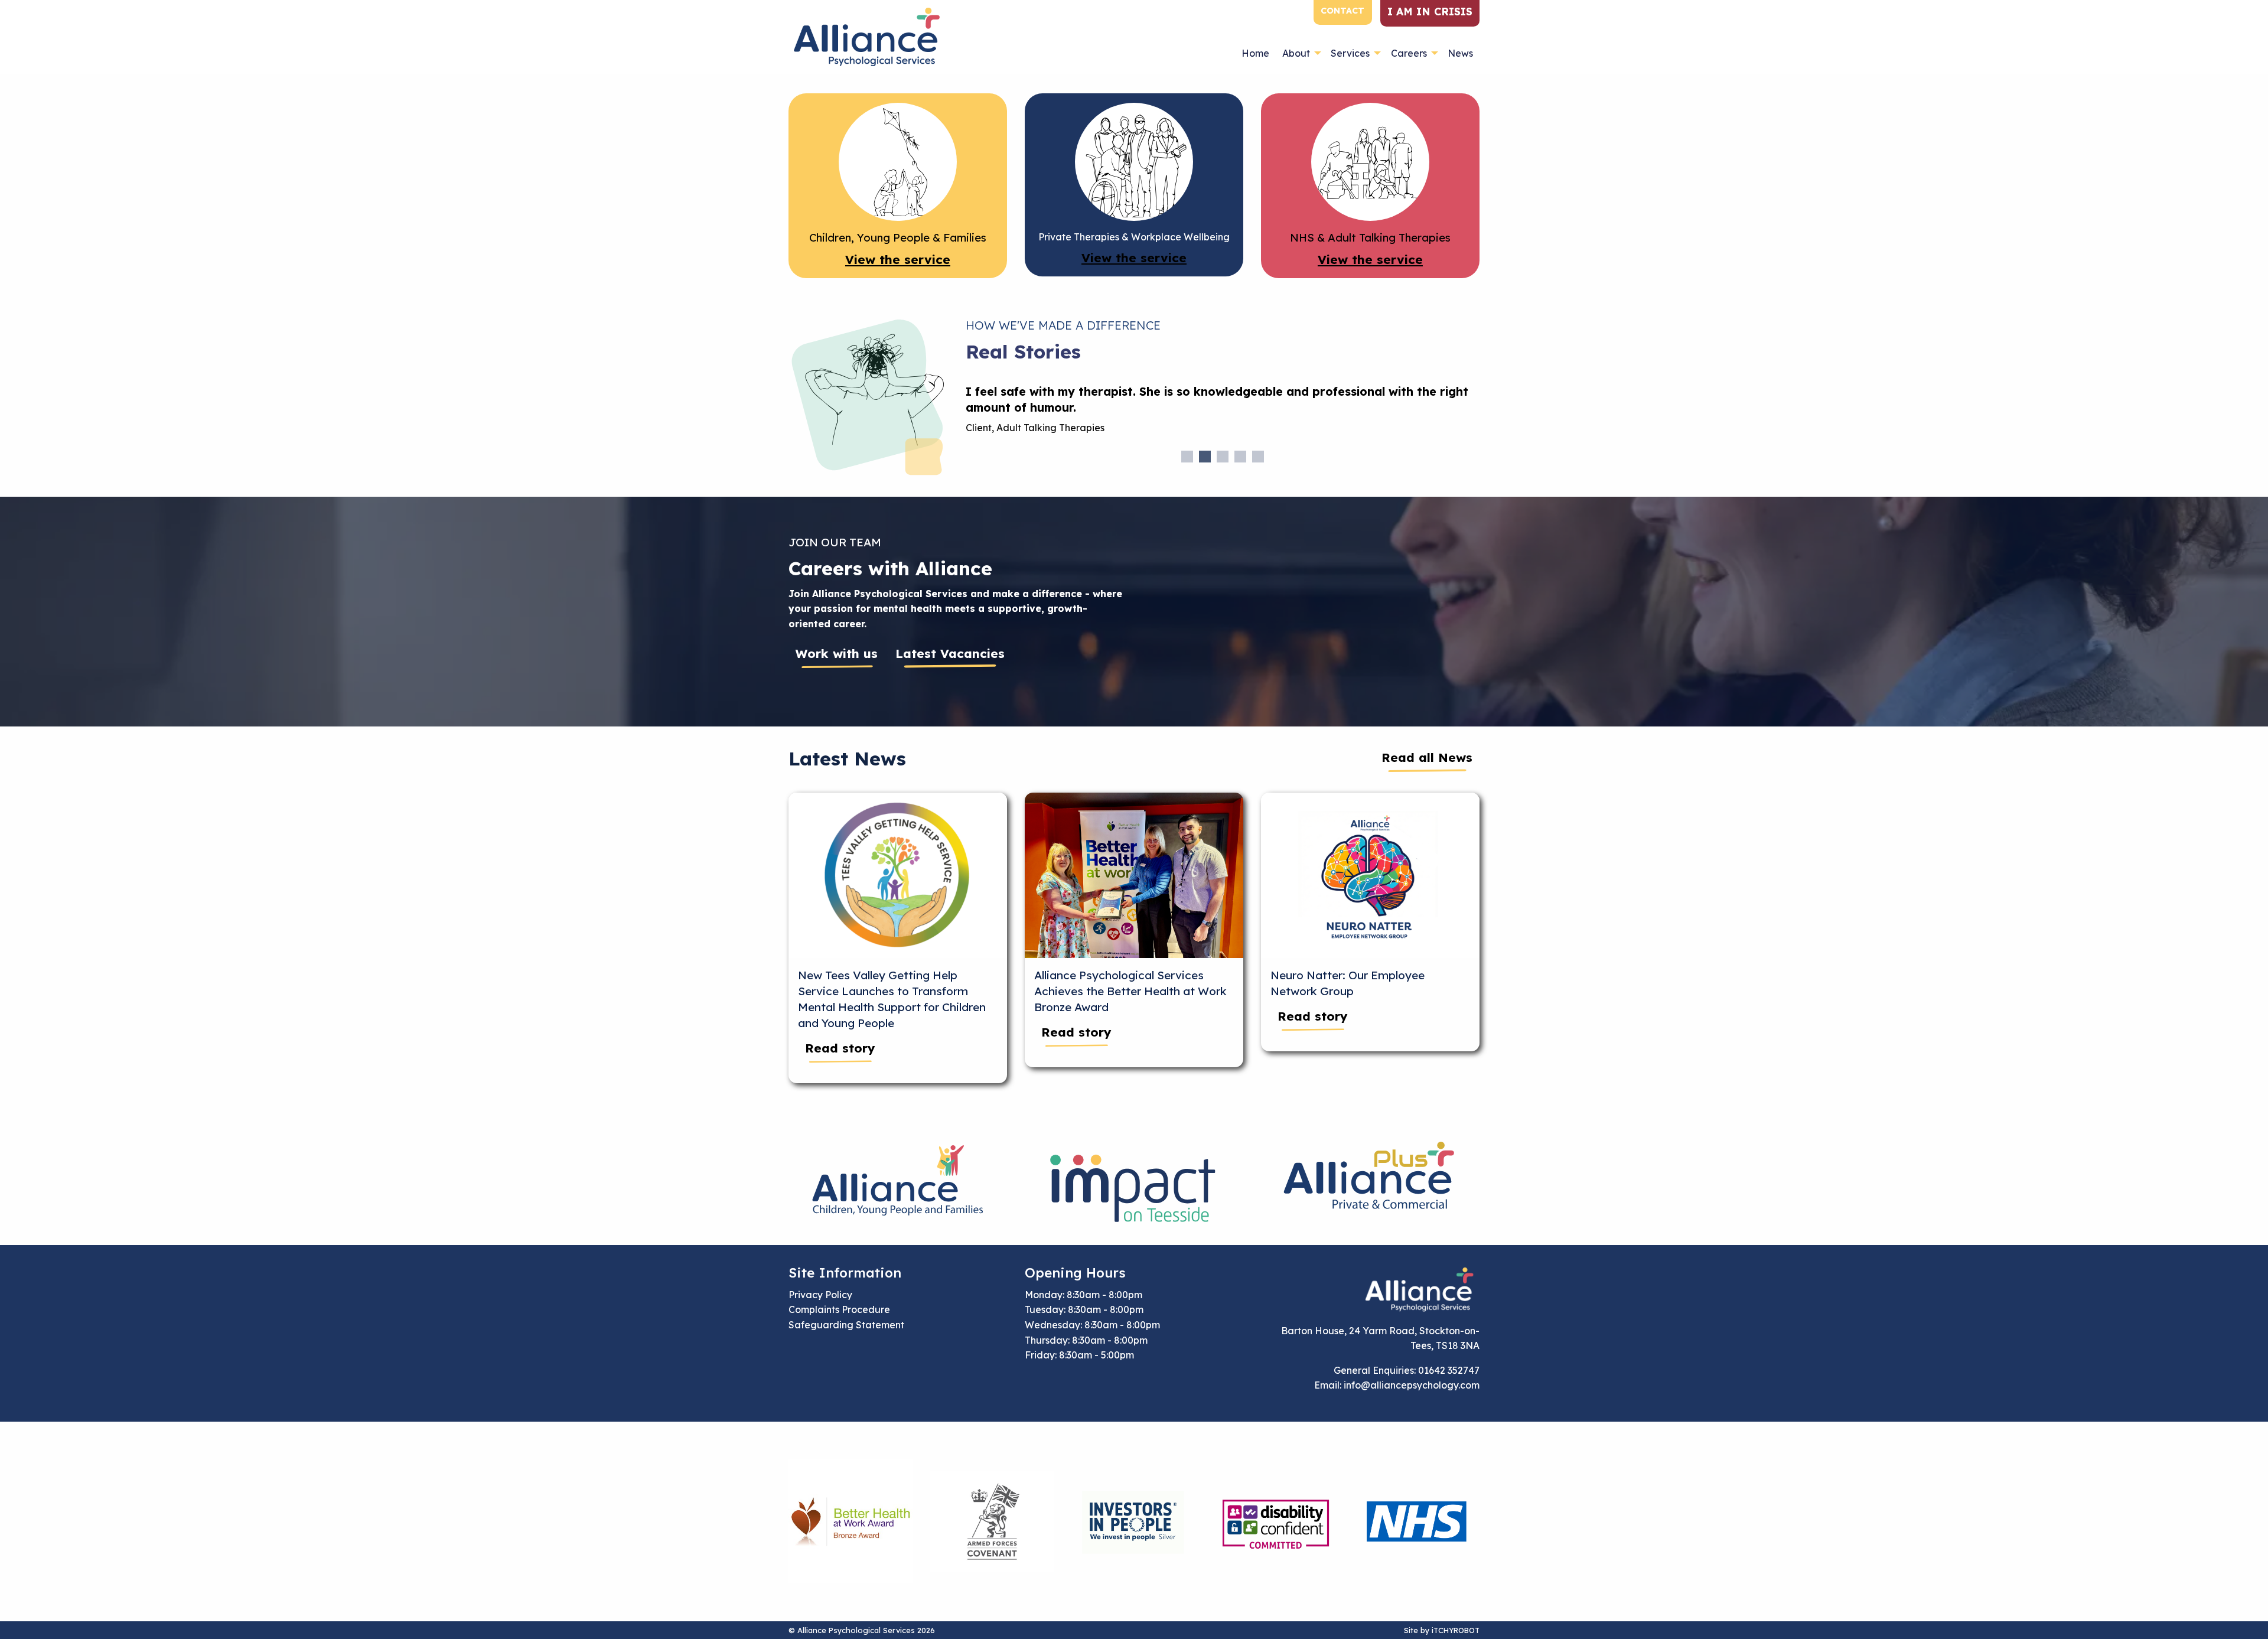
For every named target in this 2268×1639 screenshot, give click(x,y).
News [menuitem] (1460, 53)
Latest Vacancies (950, 653)
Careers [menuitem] (1409, 53)
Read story (840, 1048)
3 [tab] (1223, 457)
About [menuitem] (1296, 53)
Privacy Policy (820, 1295)
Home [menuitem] (1255, 53)
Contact (1342, 11)
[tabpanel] (1223, 414)
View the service (898, 259)
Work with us (837, 653)
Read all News (1427, 757)
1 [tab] (1187, 457)
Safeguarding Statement (846, 1325)
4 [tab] (1240, 457)
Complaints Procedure (839, 1309)
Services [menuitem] (1350, 53)
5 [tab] (1258, 457)
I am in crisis (1430, 11)
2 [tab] (1205, 457)
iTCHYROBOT (1456, 1630)
